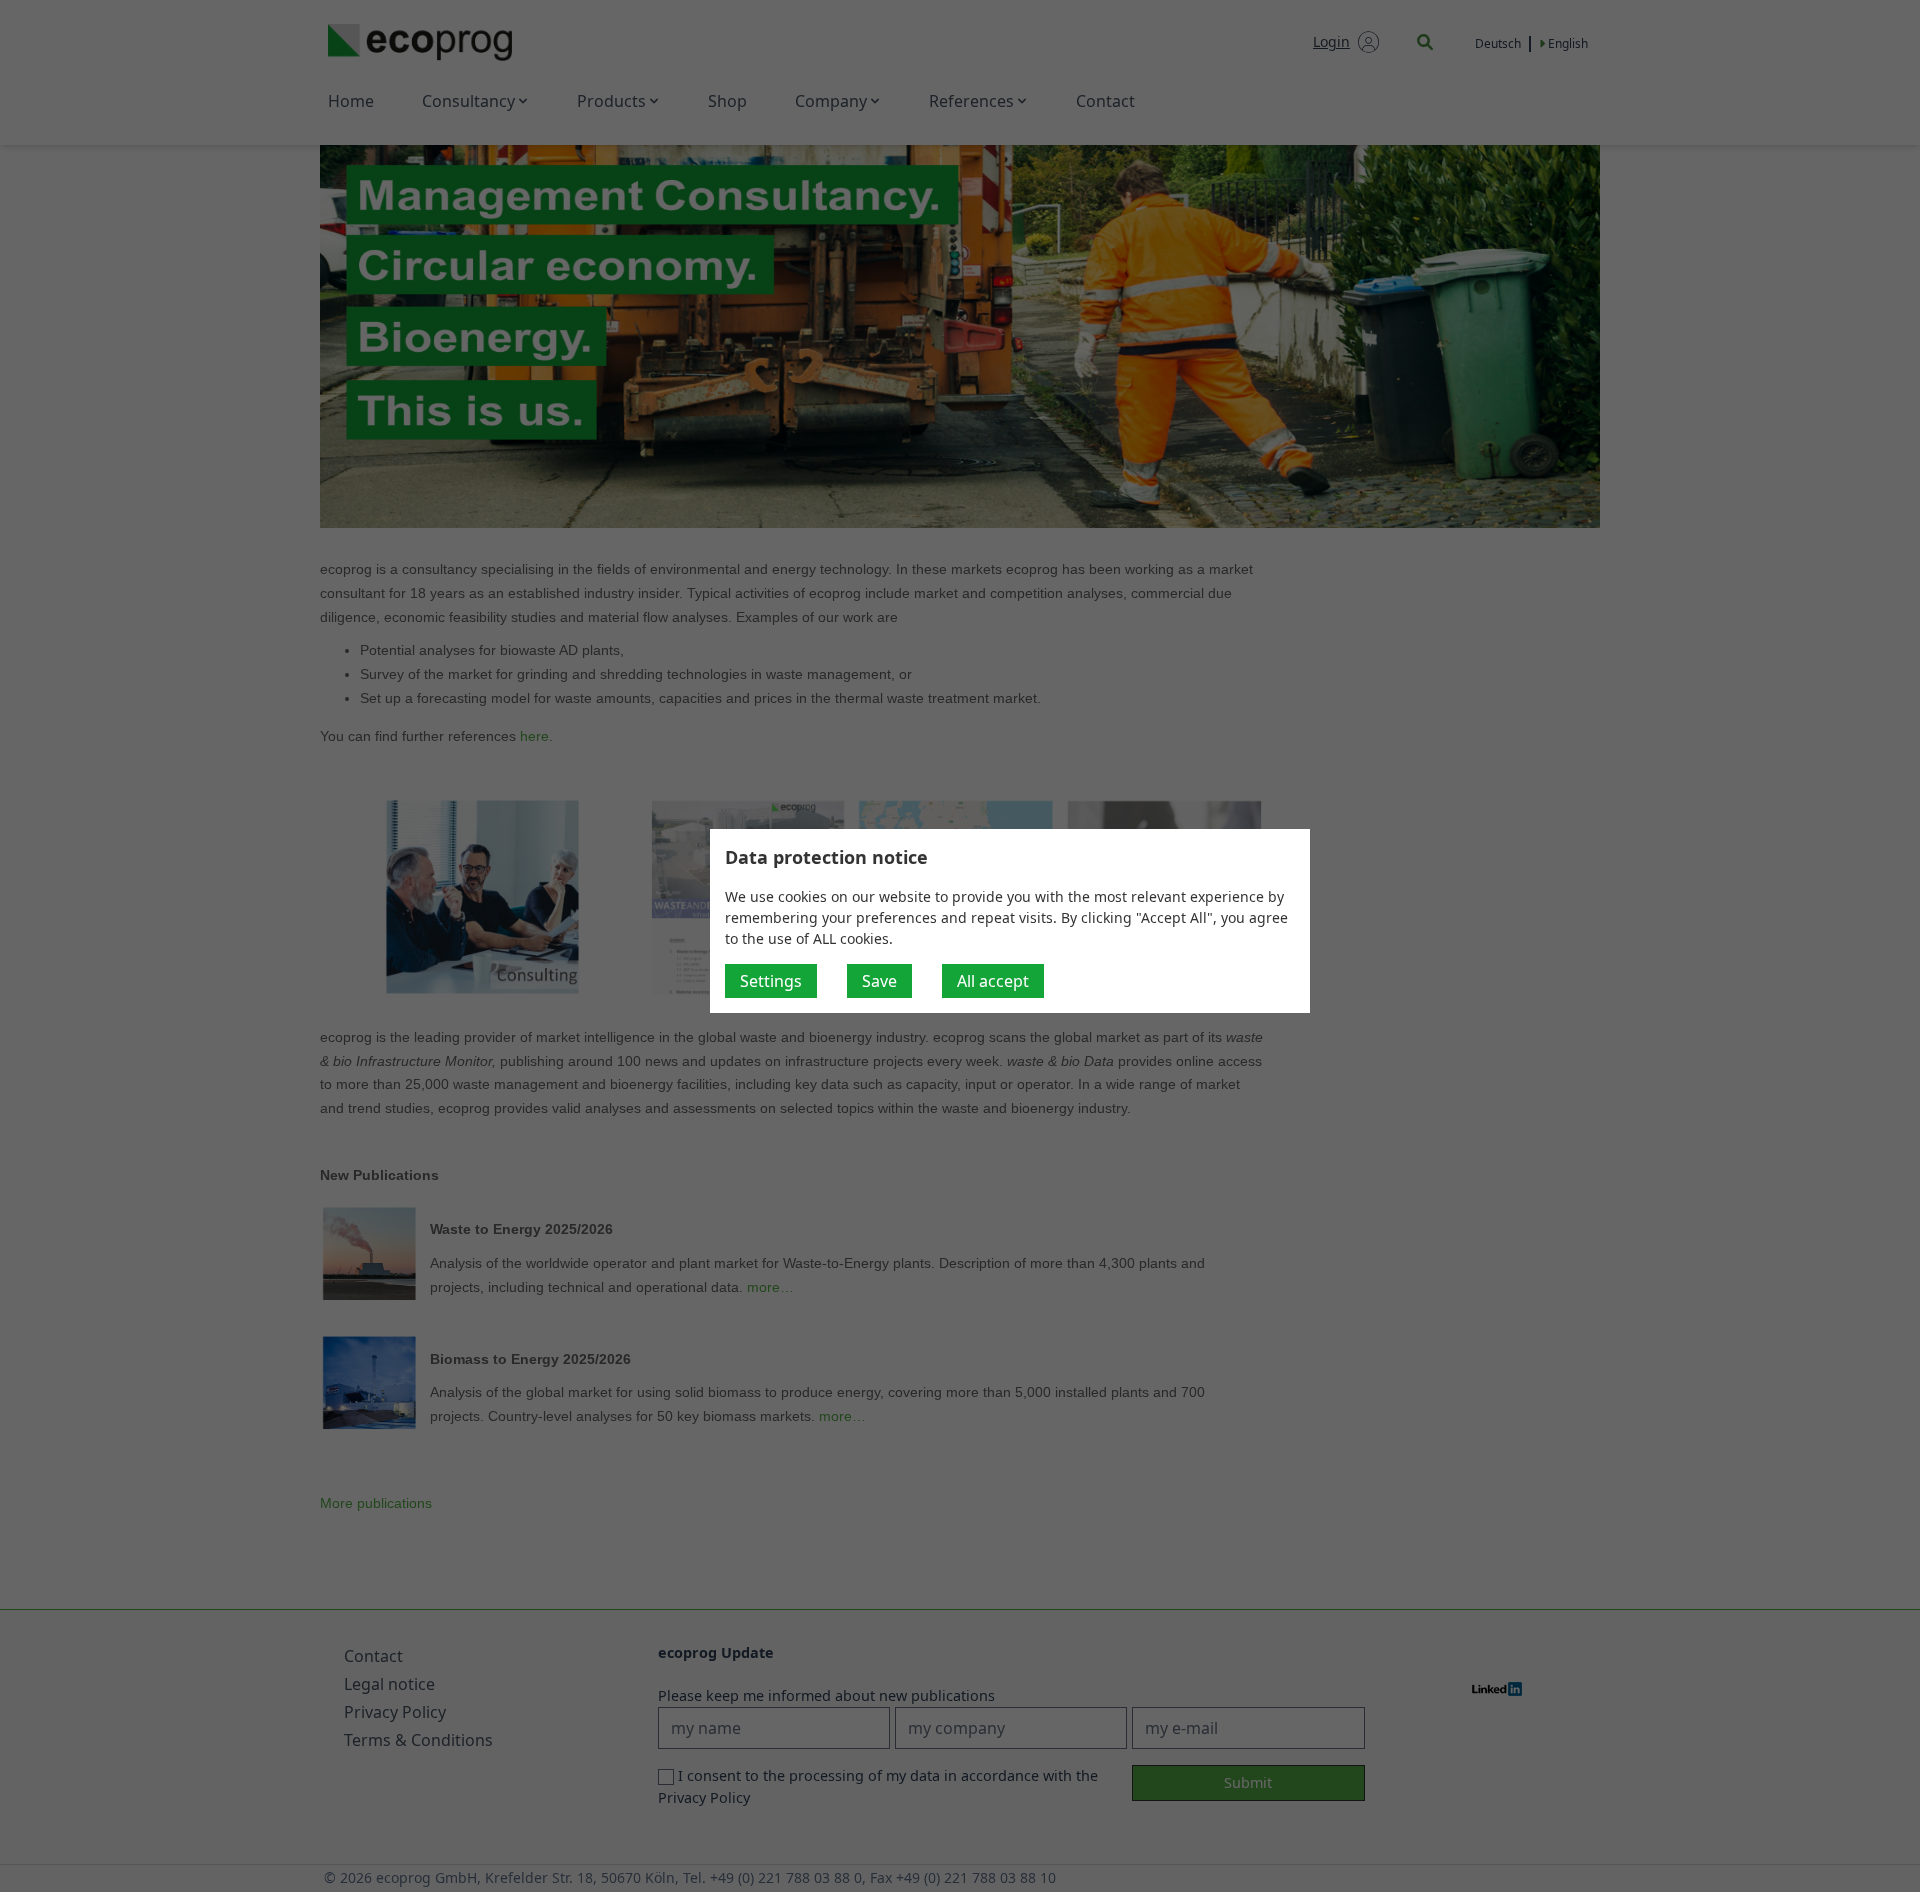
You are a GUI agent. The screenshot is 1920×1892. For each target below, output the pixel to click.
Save (879, 981)
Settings (771, 981)
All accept (993, 981)
